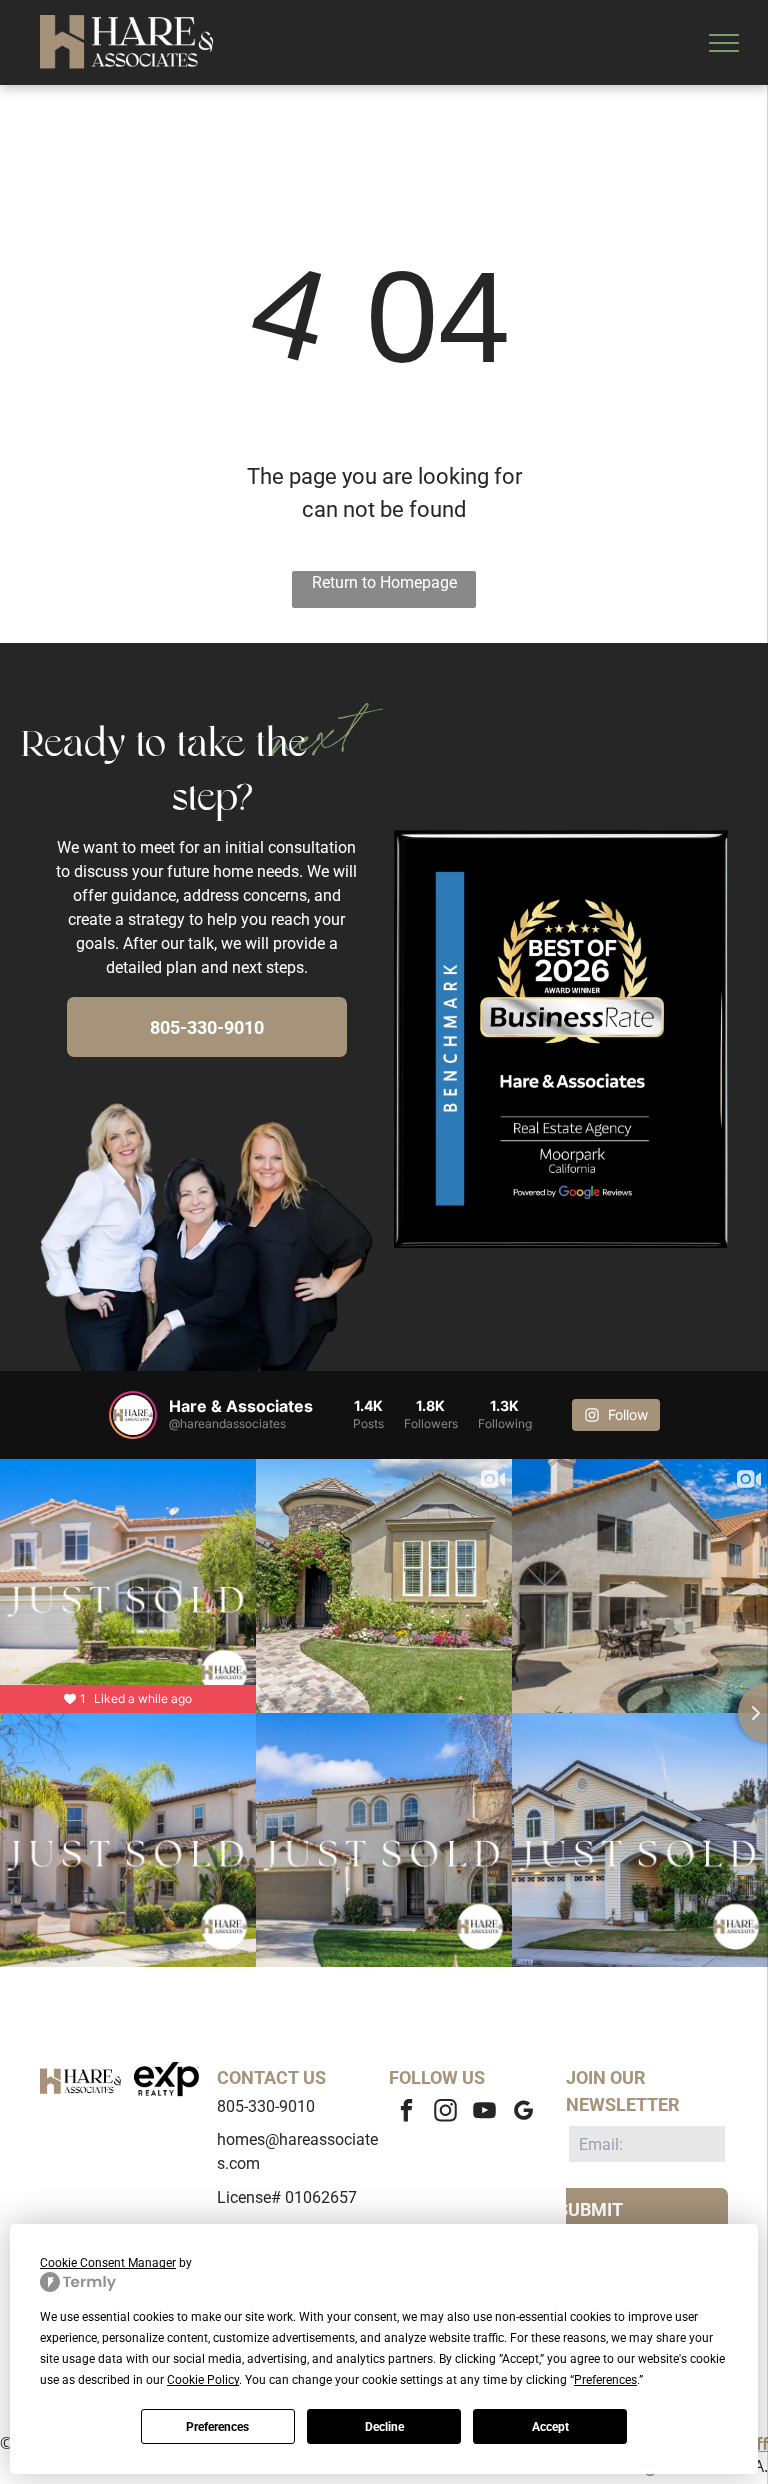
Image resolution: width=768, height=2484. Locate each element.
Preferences (217, 2427)
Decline (384, 2427)
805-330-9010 (266, 2106)
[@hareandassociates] (133, 1415)
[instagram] (445, 2113)
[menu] (724, 43)
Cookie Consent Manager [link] (108, 2263)
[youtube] (484, 2113)
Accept (550, 2427)
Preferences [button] (605, 2380)
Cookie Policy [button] (203, 2380)
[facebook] (406, 2113)
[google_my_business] (523, 2113)
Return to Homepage (384, 582)
